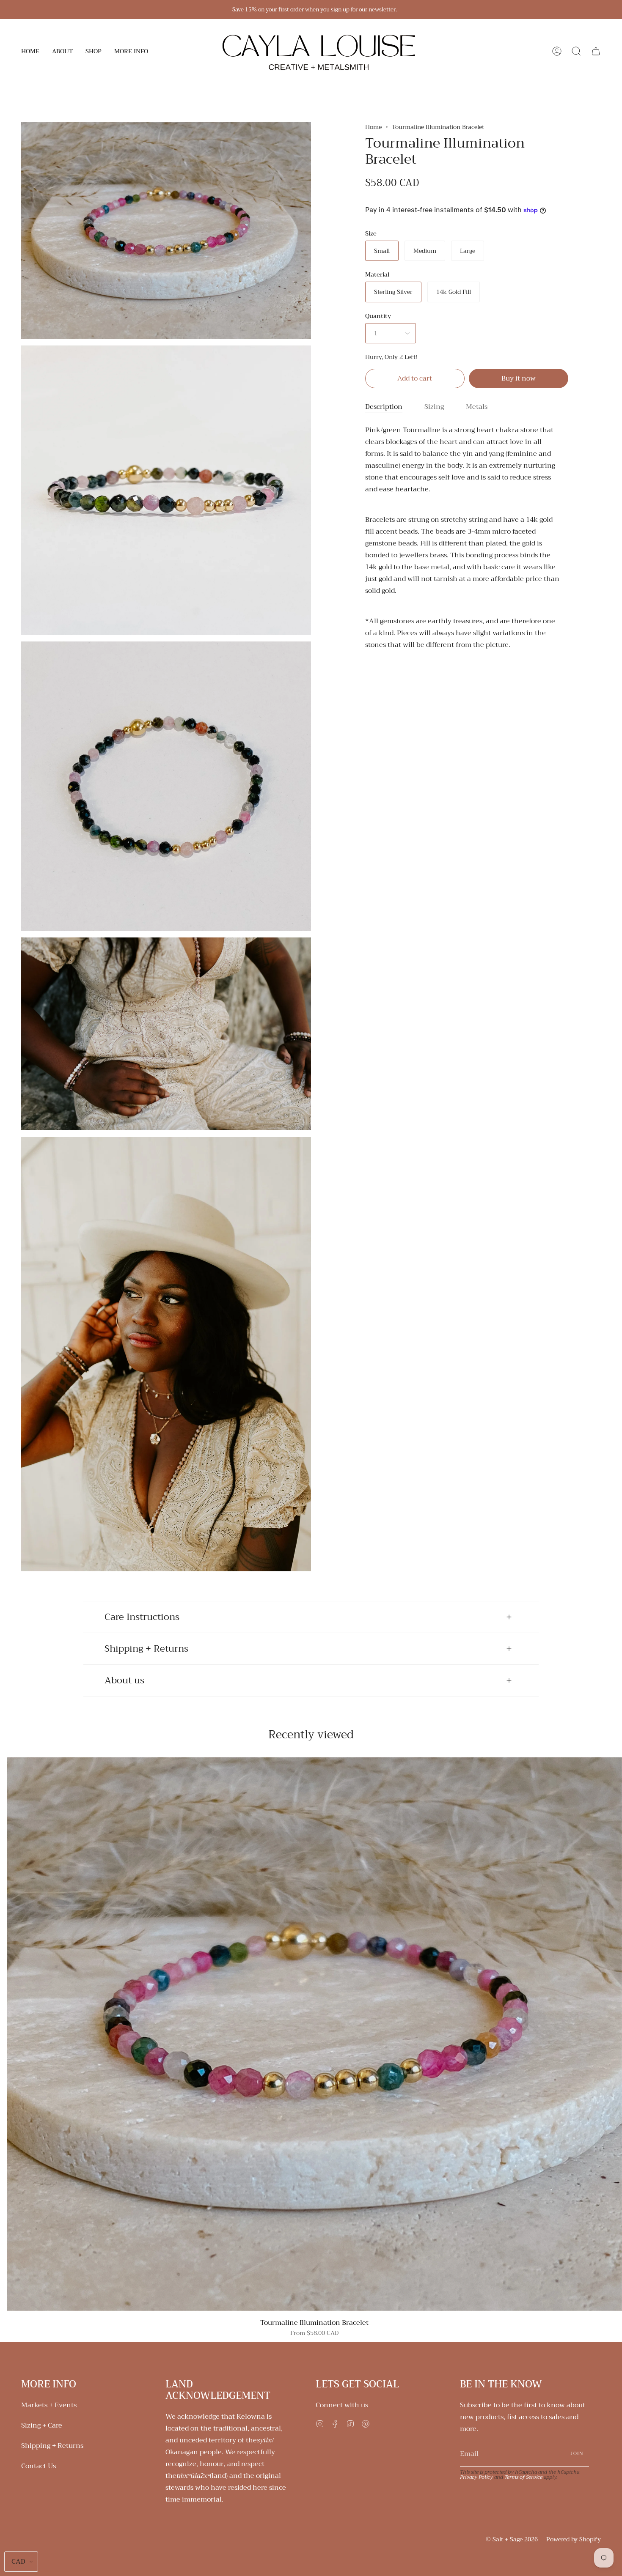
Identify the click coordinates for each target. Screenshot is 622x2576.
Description (384, 407)
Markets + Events (49, 2405)
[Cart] (596, 51)
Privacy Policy (476, 2477)
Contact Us (39, 2466)
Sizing (434, 407)
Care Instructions (142, 1617)
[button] (62, 51)
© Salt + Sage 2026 (512, 2539)
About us (124, 1680)
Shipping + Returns (146, 1649)
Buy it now (519, 378)
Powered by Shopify (574, 2539)
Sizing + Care (42, 2425)
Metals (477, 407)
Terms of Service (523, 2477)
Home (373, 127)
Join (577, 2454)
